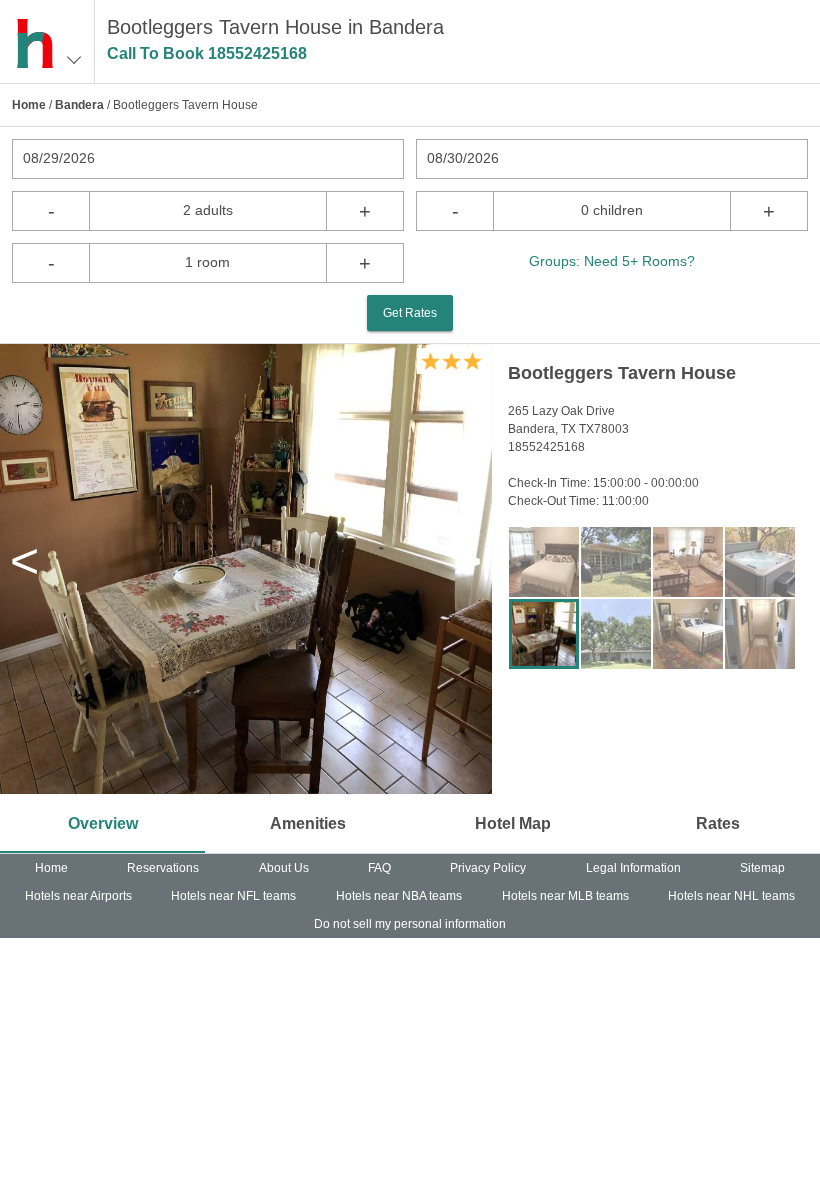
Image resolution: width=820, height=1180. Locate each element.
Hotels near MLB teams (565, 896)
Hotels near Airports (78, 896)
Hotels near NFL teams (233, 896)
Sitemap (762, 868)
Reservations (163, 868)
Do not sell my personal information (410, 924)
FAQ (379, 868)
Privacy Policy (488, 868)
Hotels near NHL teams (731, 896)
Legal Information (633, 868)
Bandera (79, 105)
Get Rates (410, 313)
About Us (284, 868)
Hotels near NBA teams (399, 896)
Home (29, 105)
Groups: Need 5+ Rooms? (612, 261)
